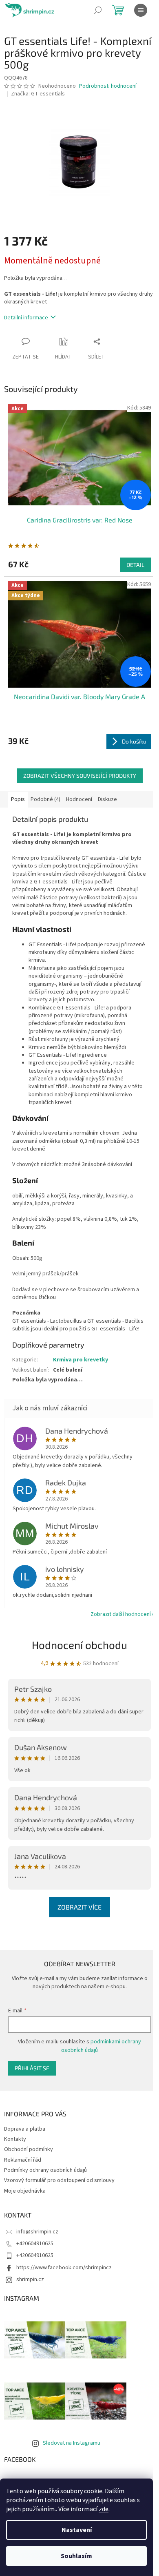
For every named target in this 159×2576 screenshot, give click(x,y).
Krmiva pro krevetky (81, 1360)
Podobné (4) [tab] (45, 799)
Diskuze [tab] (107, 799)
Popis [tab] (18, 799)
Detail (135, 565)
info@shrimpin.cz (37, 2232)
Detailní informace (26, 318)
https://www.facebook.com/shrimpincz (64, 2268)
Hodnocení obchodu (79, 1645)
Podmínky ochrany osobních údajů (45, 2170)
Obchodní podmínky (29, 2149)
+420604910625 (35, 2244)
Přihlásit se (32, 2068)
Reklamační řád (23, 2160)
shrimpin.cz (30, 2279)
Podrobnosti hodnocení (108, 86)
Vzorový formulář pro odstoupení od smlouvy (59, 2180)
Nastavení (77, 2530)
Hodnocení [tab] (79, 799)
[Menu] (141, 10)
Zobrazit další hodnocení (121, 1614)
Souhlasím (76, 2556)
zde (104, 2509)
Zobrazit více (79, 1907)
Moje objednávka (25, 2191)
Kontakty (15, 2139)
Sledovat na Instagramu (72, 2443)
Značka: (38, 94)
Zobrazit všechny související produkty (80, 776)
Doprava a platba (25, 2129)
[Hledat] (98, 10)
